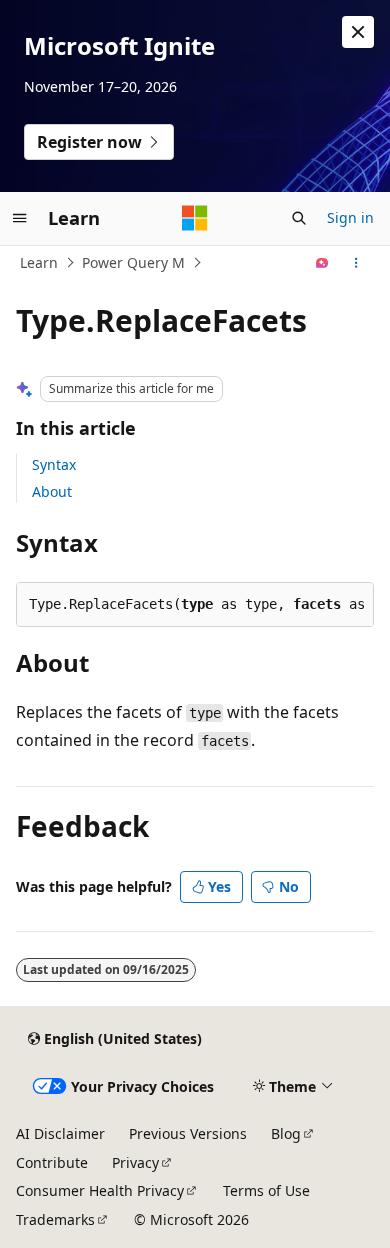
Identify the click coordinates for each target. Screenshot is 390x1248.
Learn (39, 262)
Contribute (52, 1162)
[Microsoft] (195, 218)
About (52, 491)
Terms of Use (266, 1190)
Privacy (135, 1162)
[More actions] (356, 263)
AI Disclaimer (60, 1133)
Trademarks (55, 1219)
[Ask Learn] (322, 263)
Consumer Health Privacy (100, 1190)
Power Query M (133, 262)
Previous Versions (188, 1133)
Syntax (54, 464)
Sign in (350, 217)
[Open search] (299, 218)
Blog (286, 1133)
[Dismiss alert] (358, 32)
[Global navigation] (20, 218)
